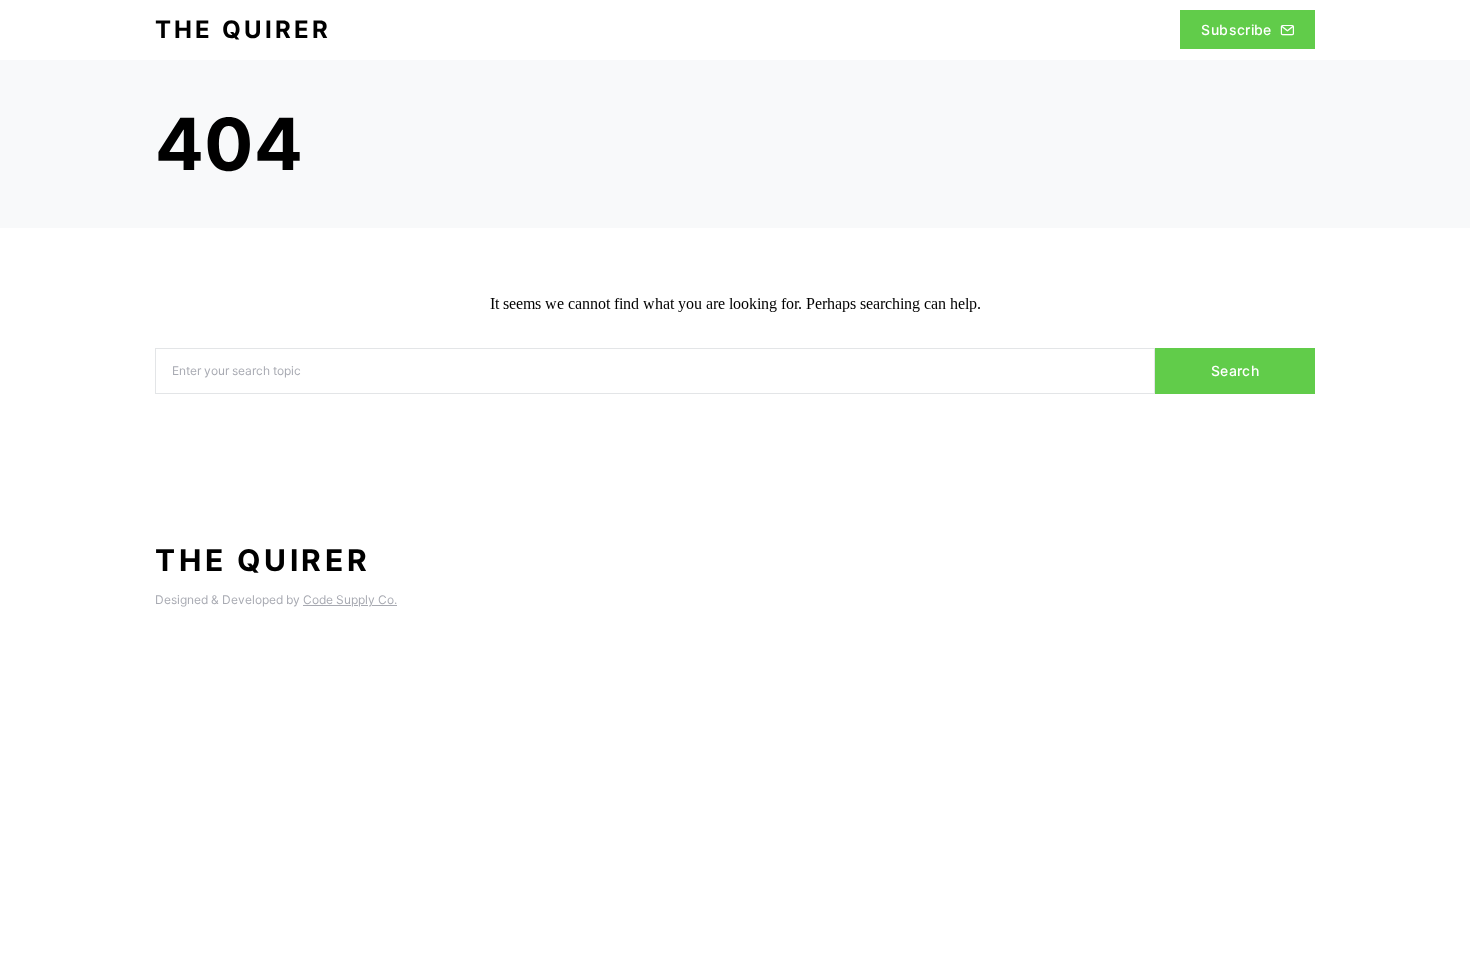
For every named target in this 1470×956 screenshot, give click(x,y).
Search (1235, 370)
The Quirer (243, 29)
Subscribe (1236, 29)
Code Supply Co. (350, 599)
